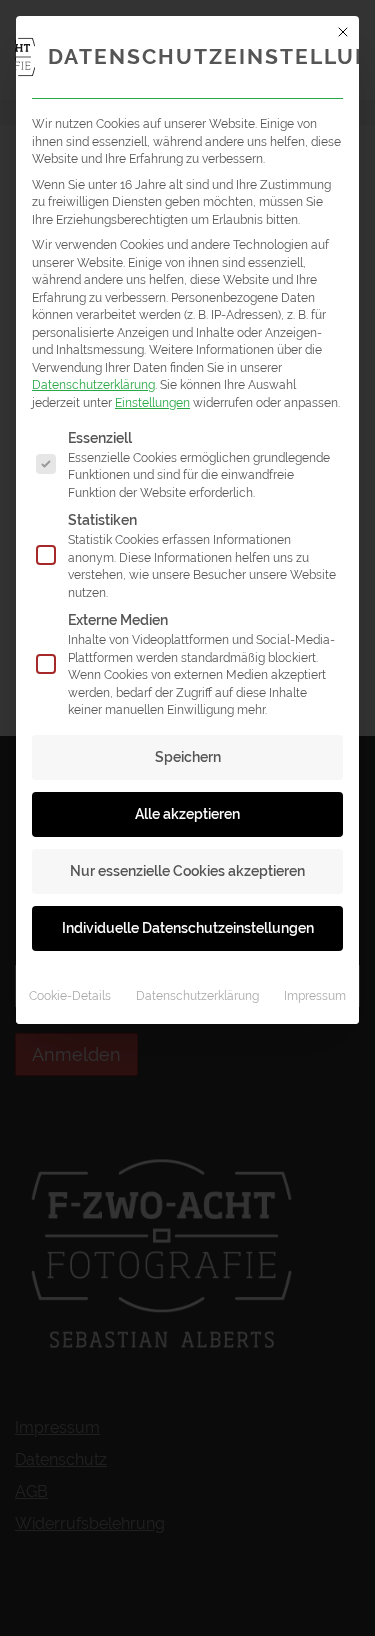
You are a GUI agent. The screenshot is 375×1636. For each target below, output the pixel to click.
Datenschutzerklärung (93, 384)
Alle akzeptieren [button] (187, 814)
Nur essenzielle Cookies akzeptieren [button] (187, 871)
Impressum (315, 995)
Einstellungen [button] (152, 402)
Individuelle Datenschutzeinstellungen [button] (188, 928)
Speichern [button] (188, 757)
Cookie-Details (70, 995)
